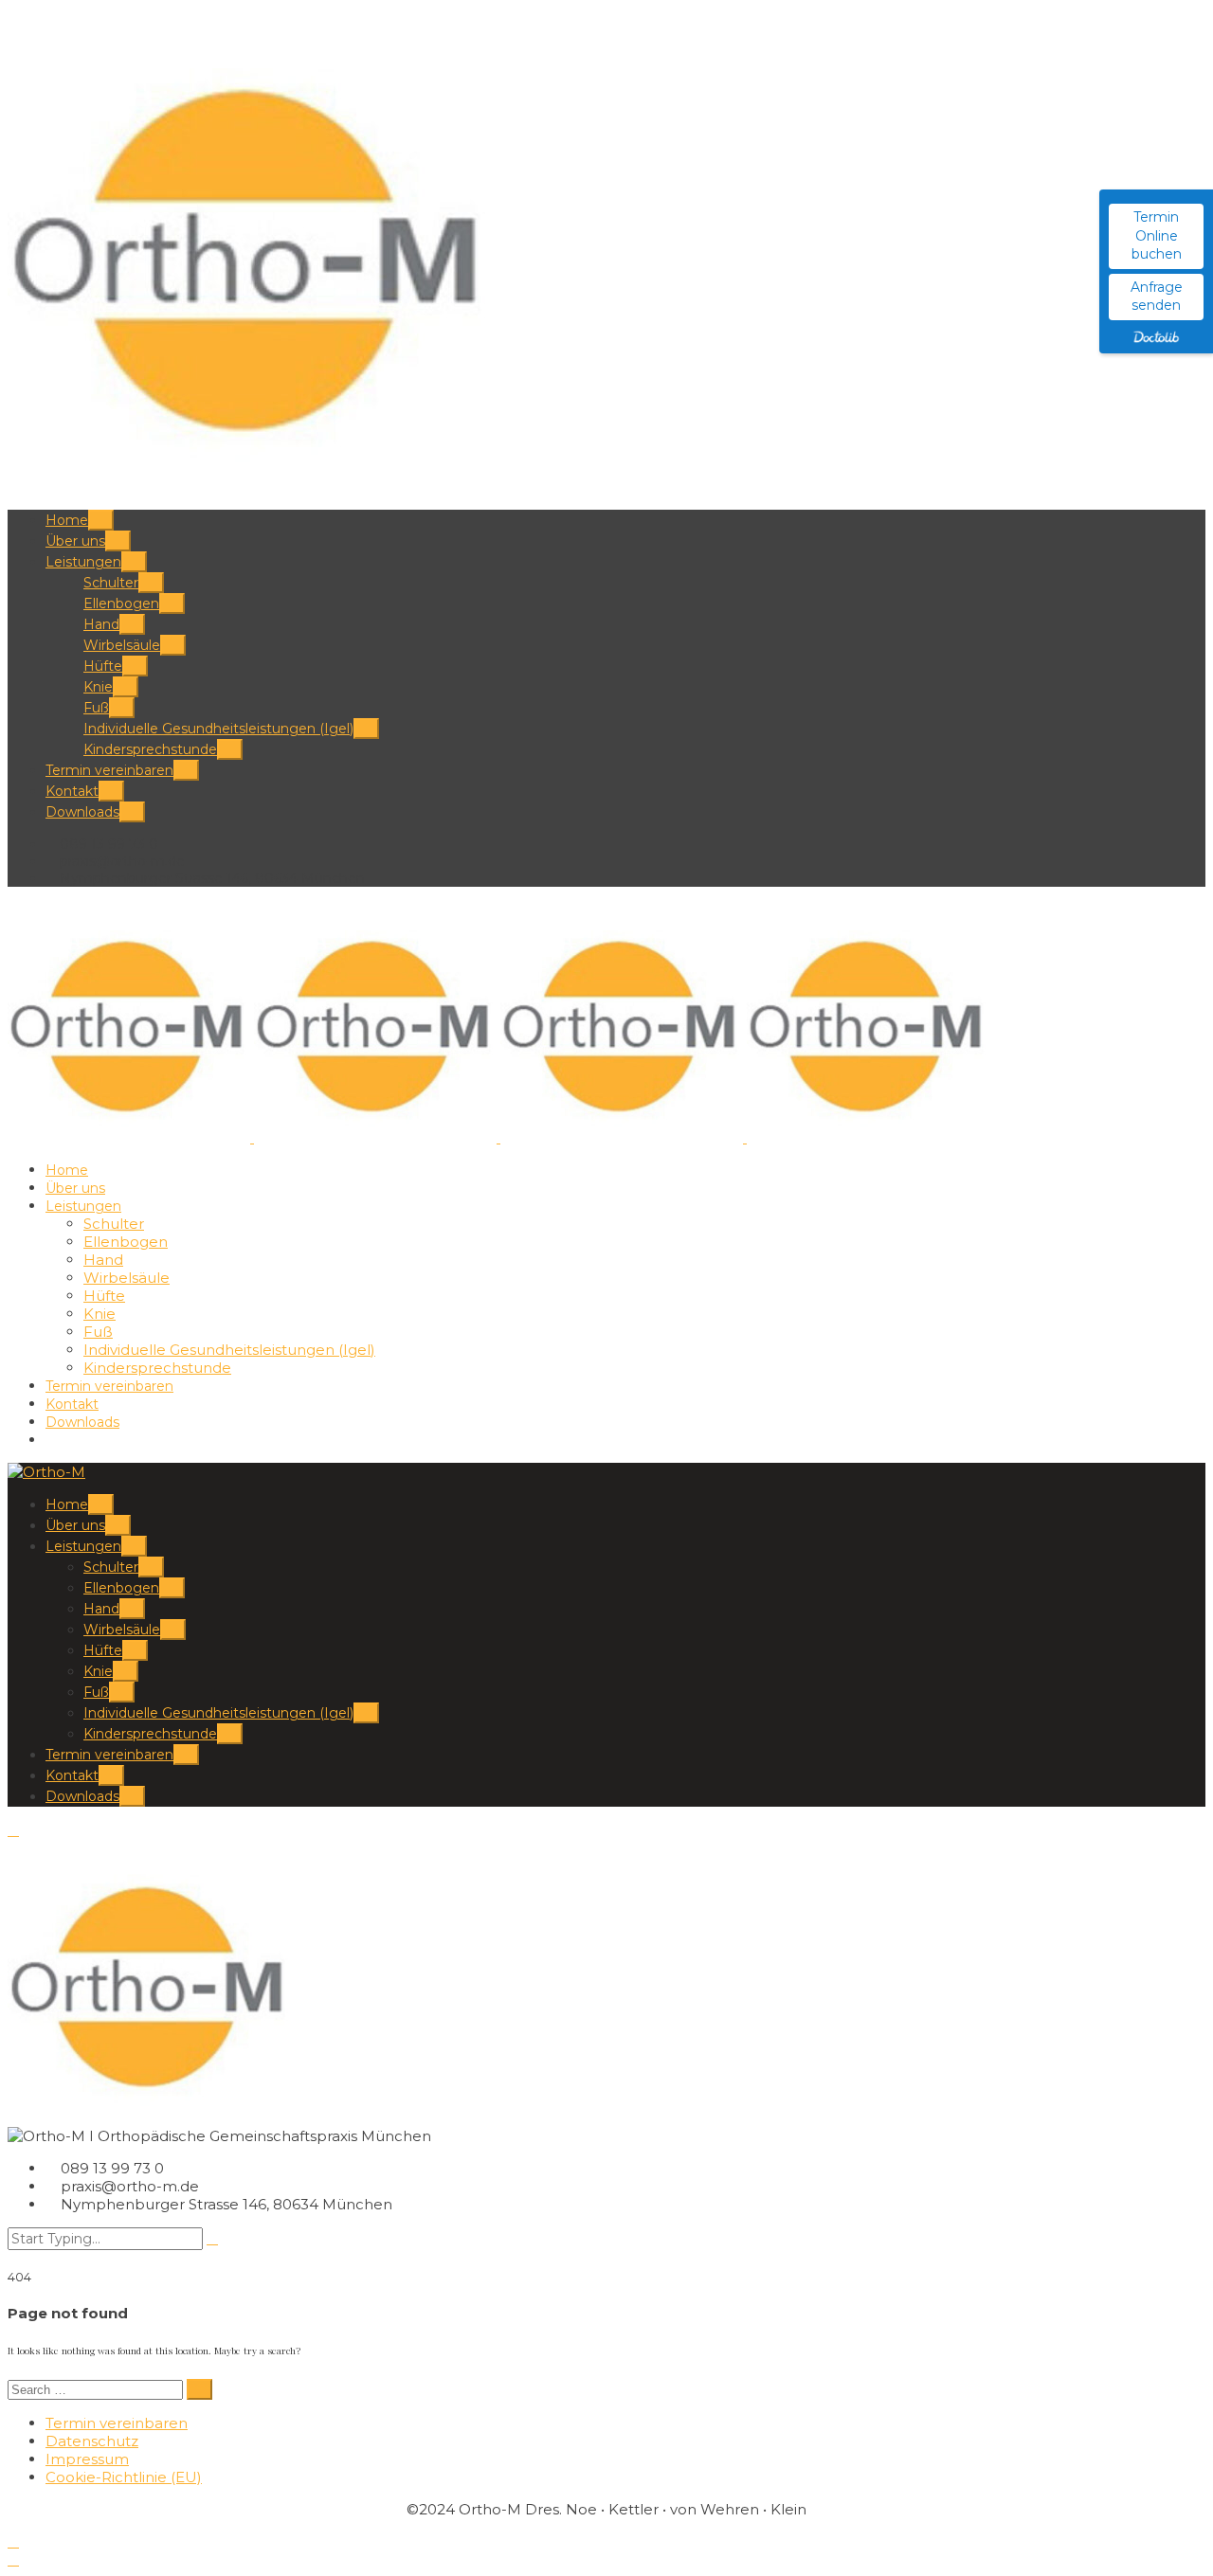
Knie (98, 687)
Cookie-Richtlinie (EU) (124, 2477)
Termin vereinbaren (109, 770)
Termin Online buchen (1157, 235)
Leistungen (83, 562)
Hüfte (103, 666)
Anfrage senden (1157, 297)
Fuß (96, 708)
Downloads (82, 812)
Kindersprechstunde (150, 749)
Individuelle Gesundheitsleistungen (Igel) (218, 729)
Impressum (87, 2459)
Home (67, 520)
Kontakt (72, 791)
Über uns (75, 541)
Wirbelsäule (122, 645)
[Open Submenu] (101, 520)
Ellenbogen (121, 603)
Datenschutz (92, 2441)
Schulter (111, 583)
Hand (101, 624)
